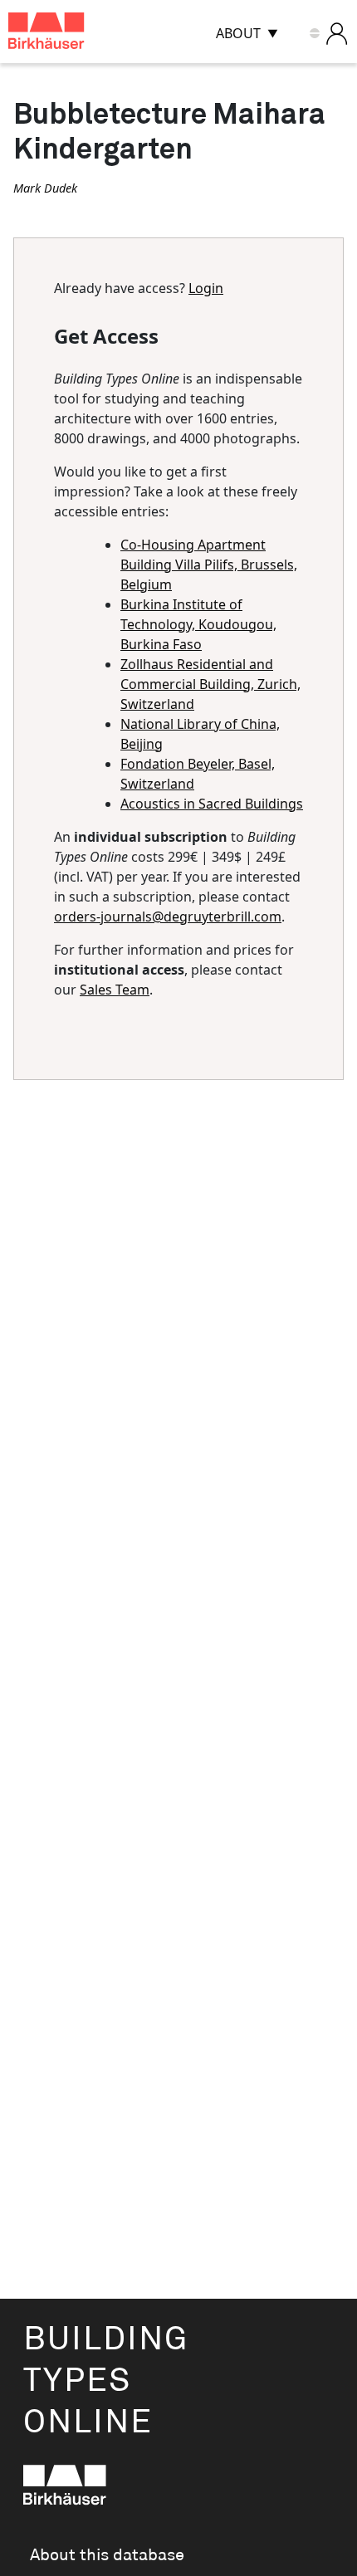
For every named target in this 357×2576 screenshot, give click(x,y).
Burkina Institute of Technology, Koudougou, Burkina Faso (198, 624)
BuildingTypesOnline (106, 2381)
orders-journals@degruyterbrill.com (168, 917)
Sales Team (115, 990)
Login (206, 288)
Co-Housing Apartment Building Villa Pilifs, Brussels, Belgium (209, 565)
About (238, 33)
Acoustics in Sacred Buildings (212, 804)
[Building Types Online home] (67, 34)
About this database (107, 2555)
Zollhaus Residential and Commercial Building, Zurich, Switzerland (210, 684)
